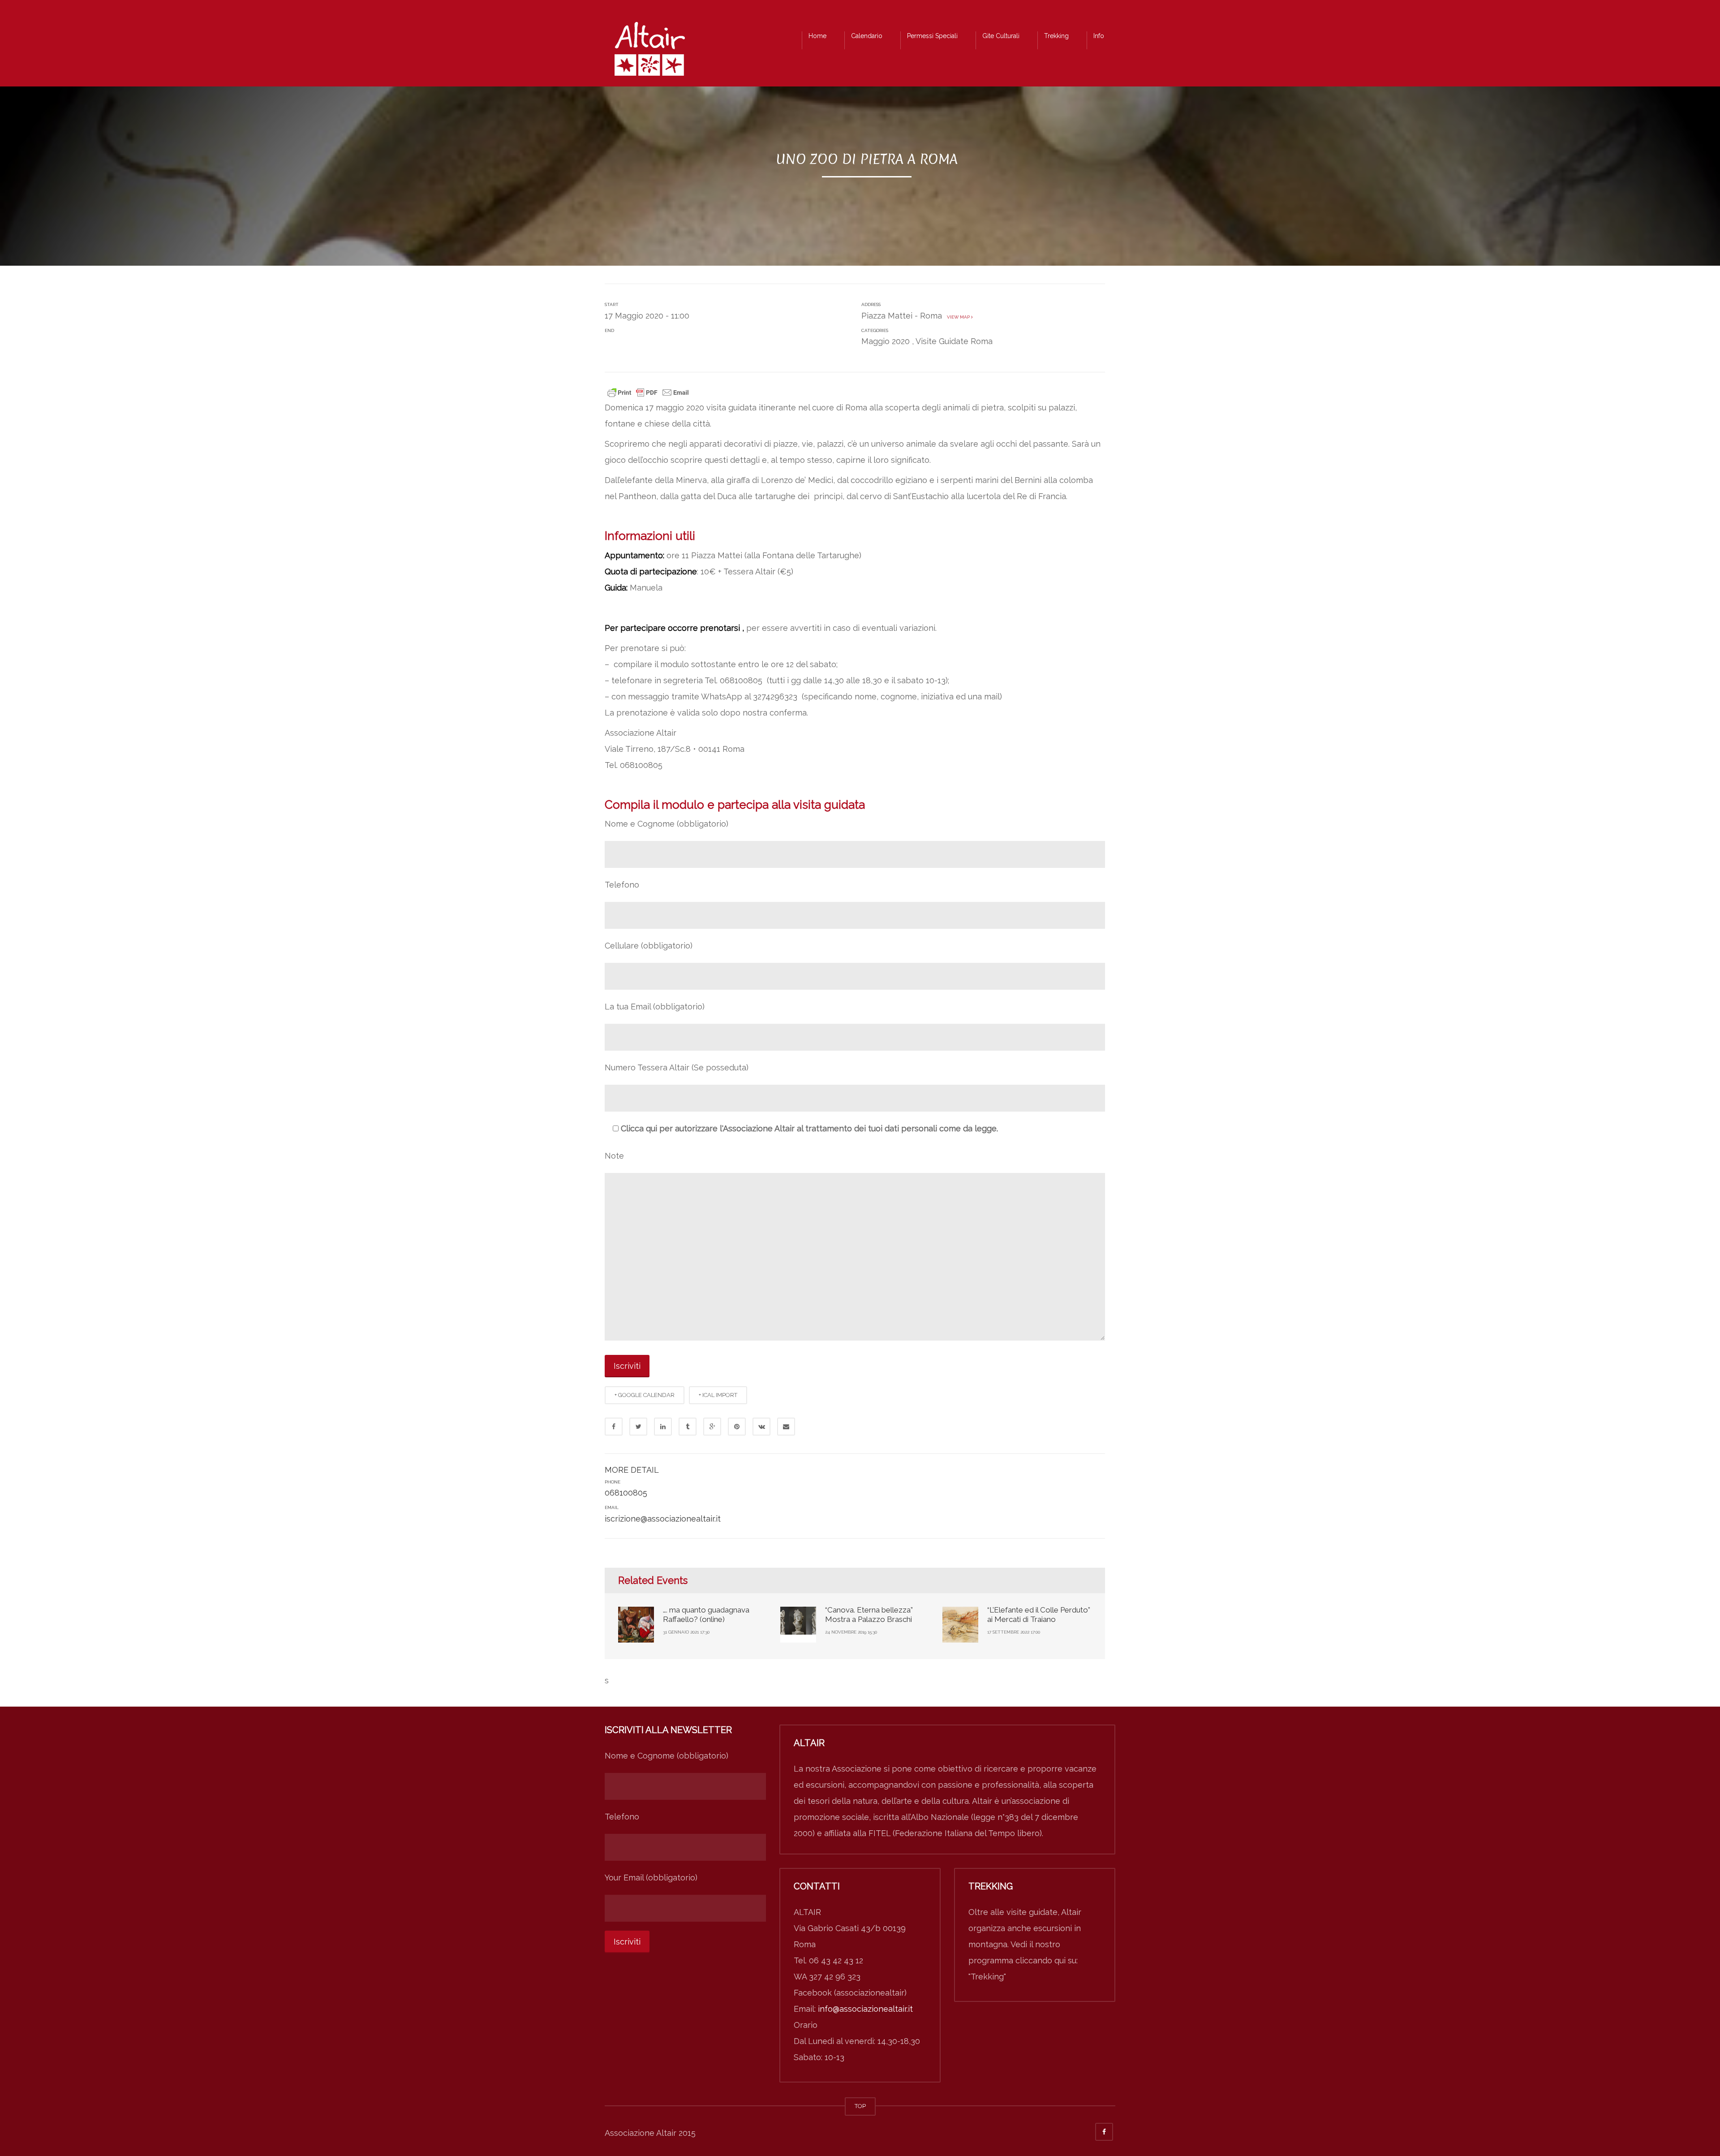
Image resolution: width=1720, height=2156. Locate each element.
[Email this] (786, 1427)
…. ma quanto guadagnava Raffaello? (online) (706, 1614)
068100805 (626, 1493)
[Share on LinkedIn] (663, 1427)
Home (817, 36)
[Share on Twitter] (638, 1427)
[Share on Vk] (761, 1427)
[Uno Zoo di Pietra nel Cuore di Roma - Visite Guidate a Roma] (649, 51)
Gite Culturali (1001, 36)
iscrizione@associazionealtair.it (663, 1519)
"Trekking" (987, 1977)
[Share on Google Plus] (712, 1427)
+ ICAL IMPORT (718, 1395)
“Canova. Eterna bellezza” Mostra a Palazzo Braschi (869, 1614)
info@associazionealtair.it (865, 2009)
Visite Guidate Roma (954, 341)
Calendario (867, 36)
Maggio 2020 (886, 341)
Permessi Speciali (932, 36)
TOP (860, 2106)
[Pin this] (737, 1427)
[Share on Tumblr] (688, 1427)
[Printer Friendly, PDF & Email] (648, 392)
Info (1099, 36)
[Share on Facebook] (614, 1427)
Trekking (1056, 36)
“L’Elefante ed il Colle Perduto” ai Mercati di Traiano (1039, 1614)
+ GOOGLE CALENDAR (645, 1395)
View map (958, 317)
